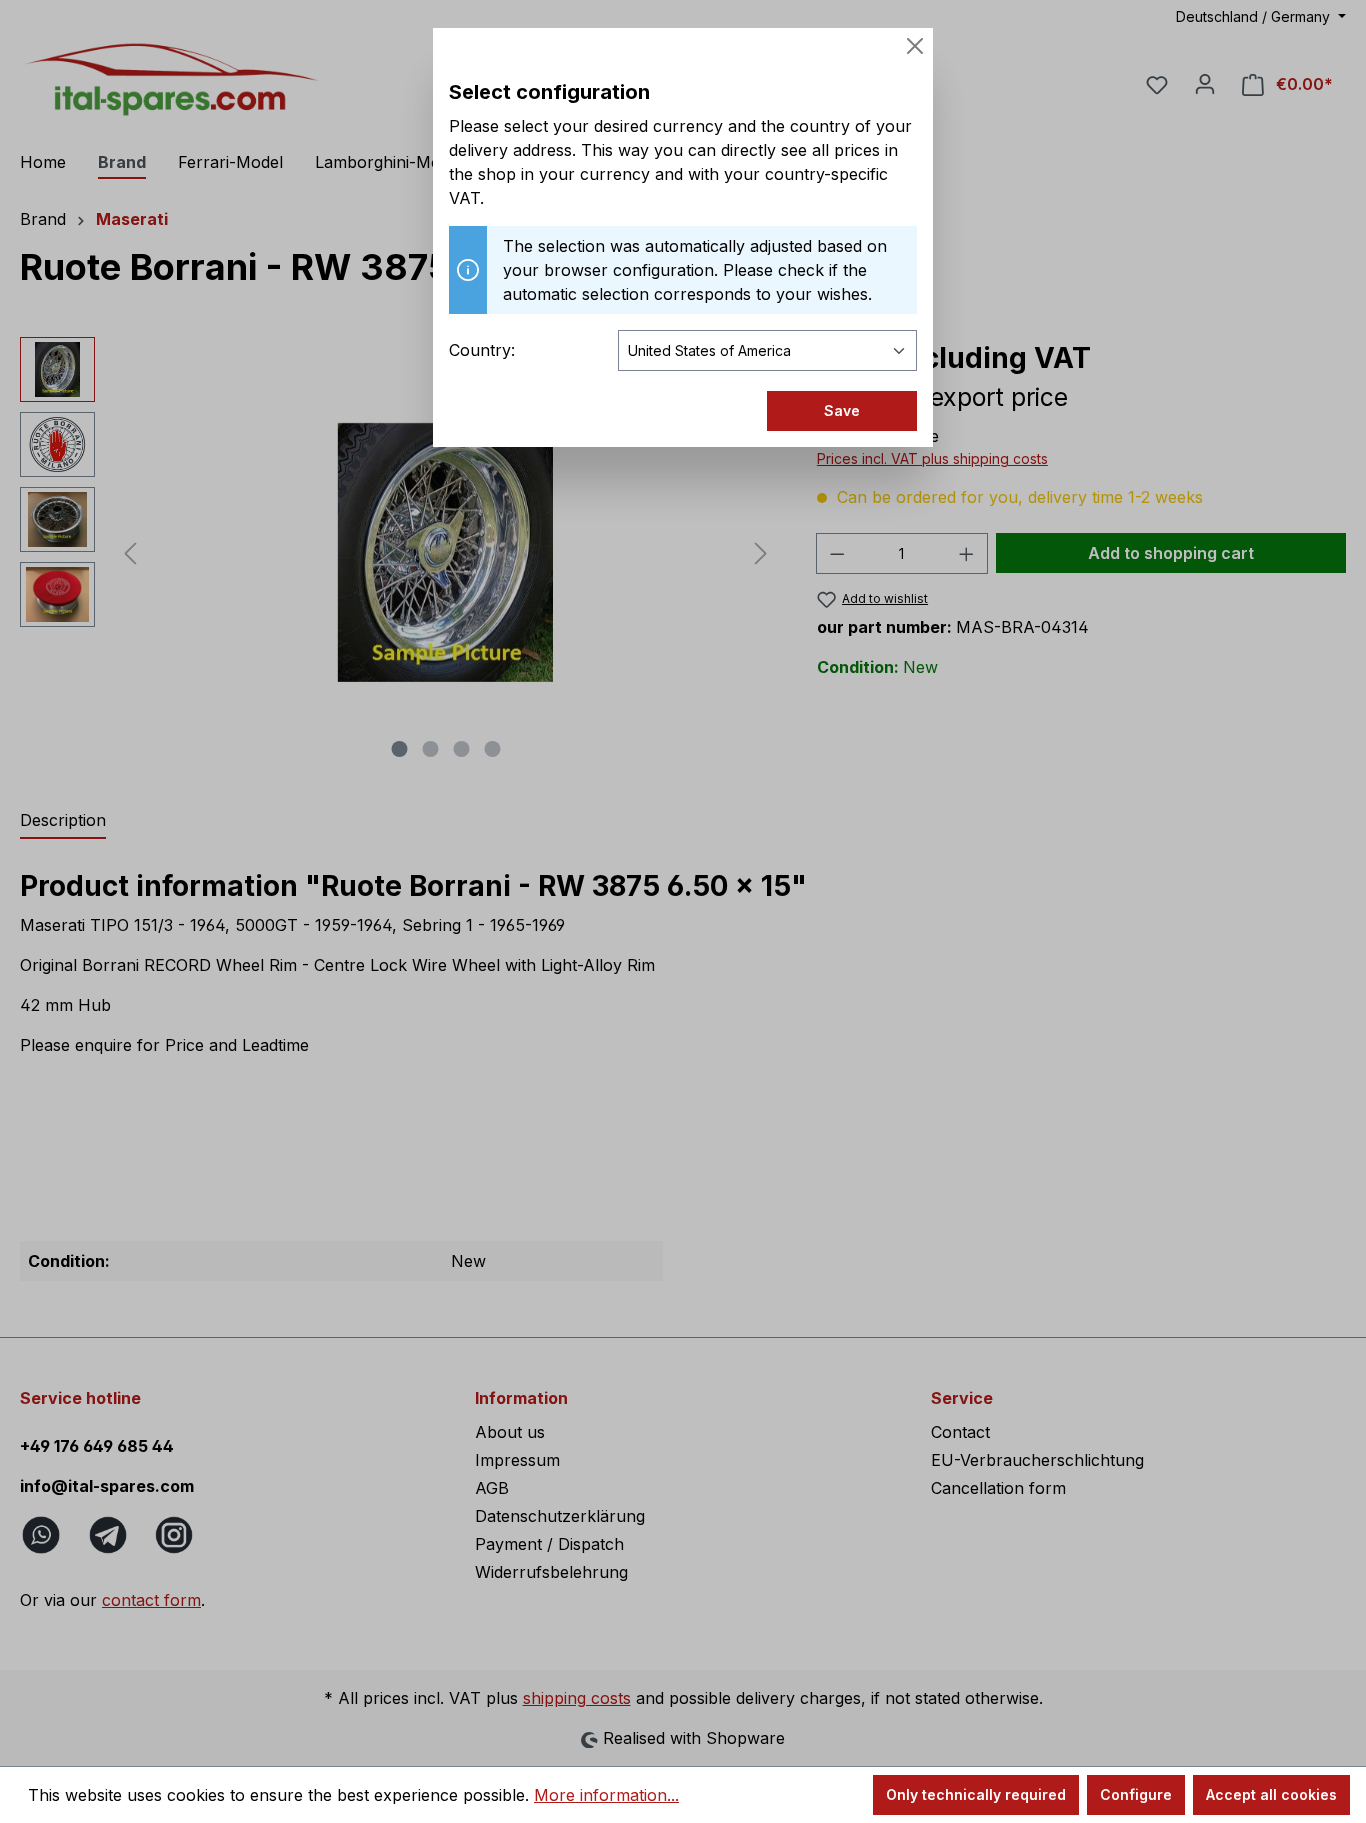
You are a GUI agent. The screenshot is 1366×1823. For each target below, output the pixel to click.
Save (842, 410)
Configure (1136, 1794)
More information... (606, 1795)
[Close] (915, 46)
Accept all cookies (1271, 1794)
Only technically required (976, 1794)
